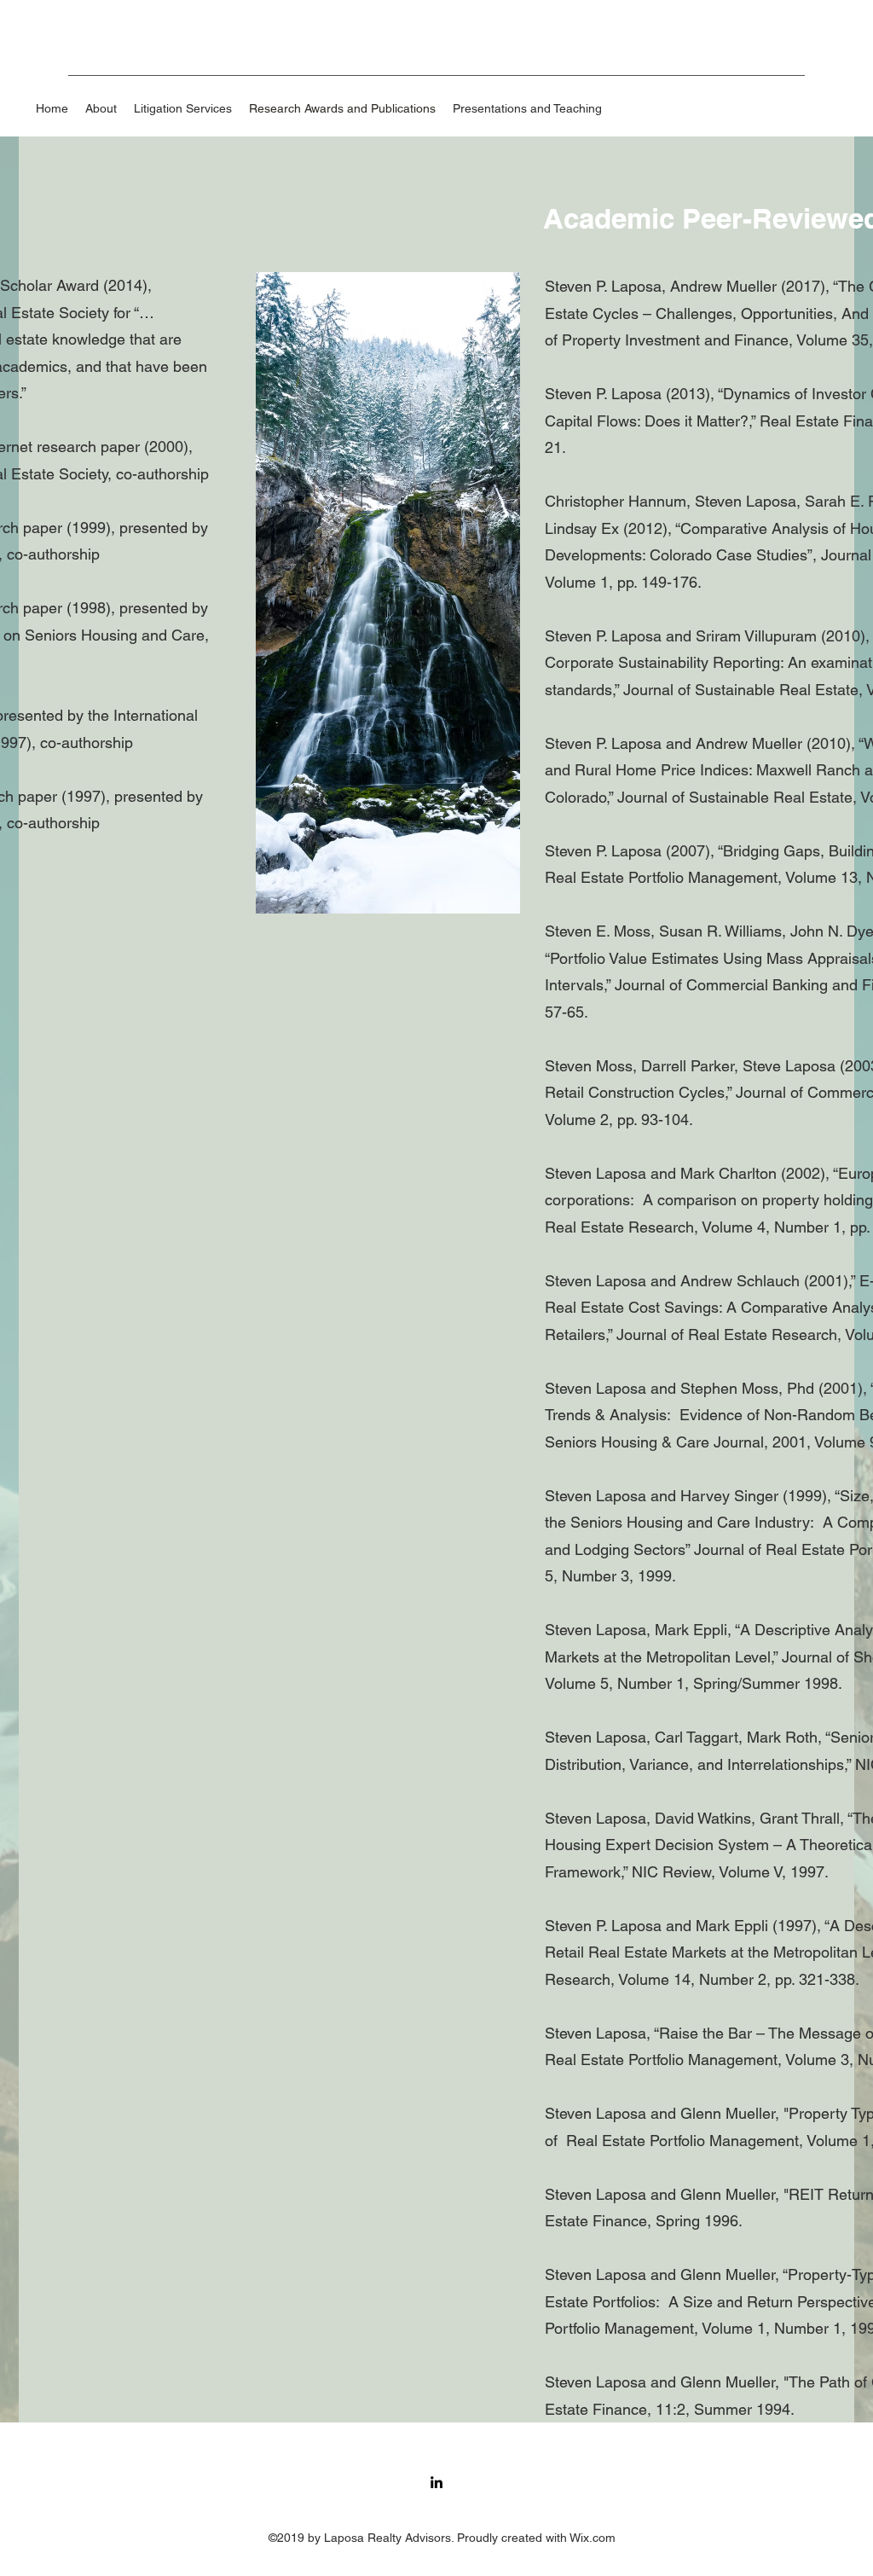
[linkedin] (436, 2482)
